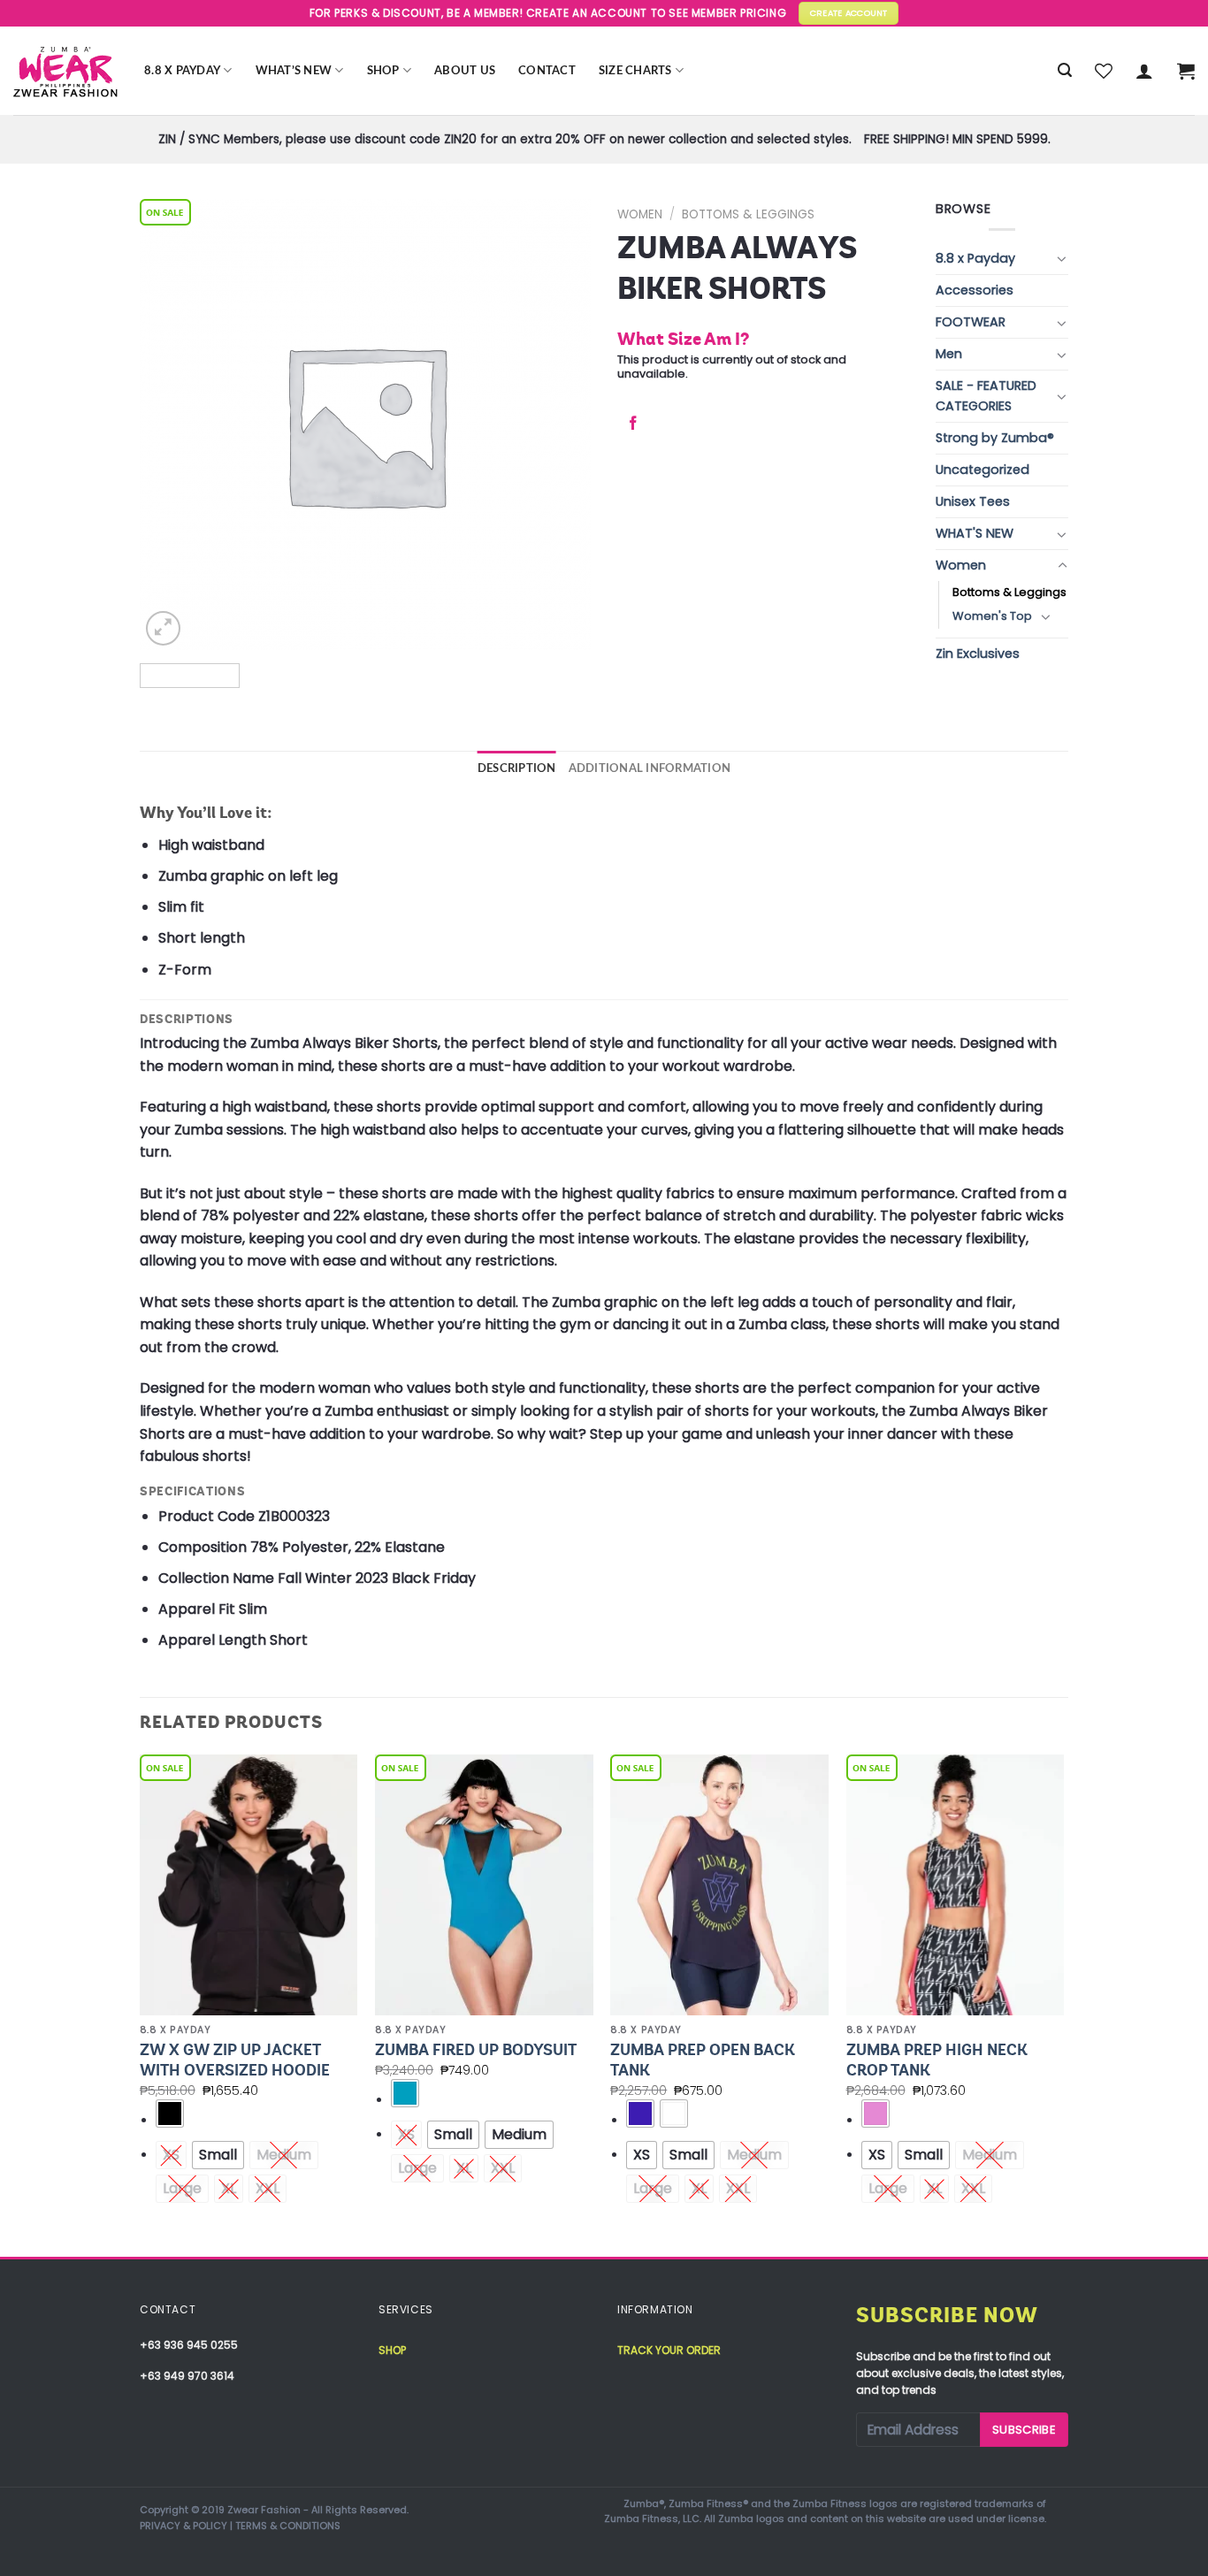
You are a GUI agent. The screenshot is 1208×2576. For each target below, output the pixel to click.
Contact (547, 71)
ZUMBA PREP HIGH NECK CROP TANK (937, 2060)
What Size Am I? (683, 339)
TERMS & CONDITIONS (288, 2526)
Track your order (669, 2350)
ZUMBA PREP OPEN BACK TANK (703, 2060)
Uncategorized (982, 470)
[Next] (1063, 2004)
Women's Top (992, 616)
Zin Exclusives (978, 654)
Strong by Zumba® (995, 438)
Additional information (650, 768)
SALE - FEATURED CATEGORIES (986, 396)
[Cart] (1186, 71)
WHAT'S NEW (975, 533)
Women (640, 214)
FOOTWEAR (971, 322)
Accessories (975, 290)
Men (949, 354)
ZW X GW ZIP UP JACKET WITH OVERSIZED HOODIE (235, 2060)
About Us (465, 71)
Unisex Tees (973, 501)
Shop (383, 71)
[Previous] (141, 2004)
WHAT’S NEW (294, 71)
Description (517, 768)
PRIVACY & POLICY (183, 2526)
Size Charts (635, 71)
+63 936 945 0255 (189, 2345)
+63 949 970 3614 (187, 2376)
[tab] (517, 768)
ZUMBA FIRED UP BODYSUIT (476, 2050)
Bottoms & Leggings (748, 214)
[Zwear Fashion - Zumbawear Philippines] (65, 71)
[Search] (1065, 70)
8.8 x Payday (182, 71)
